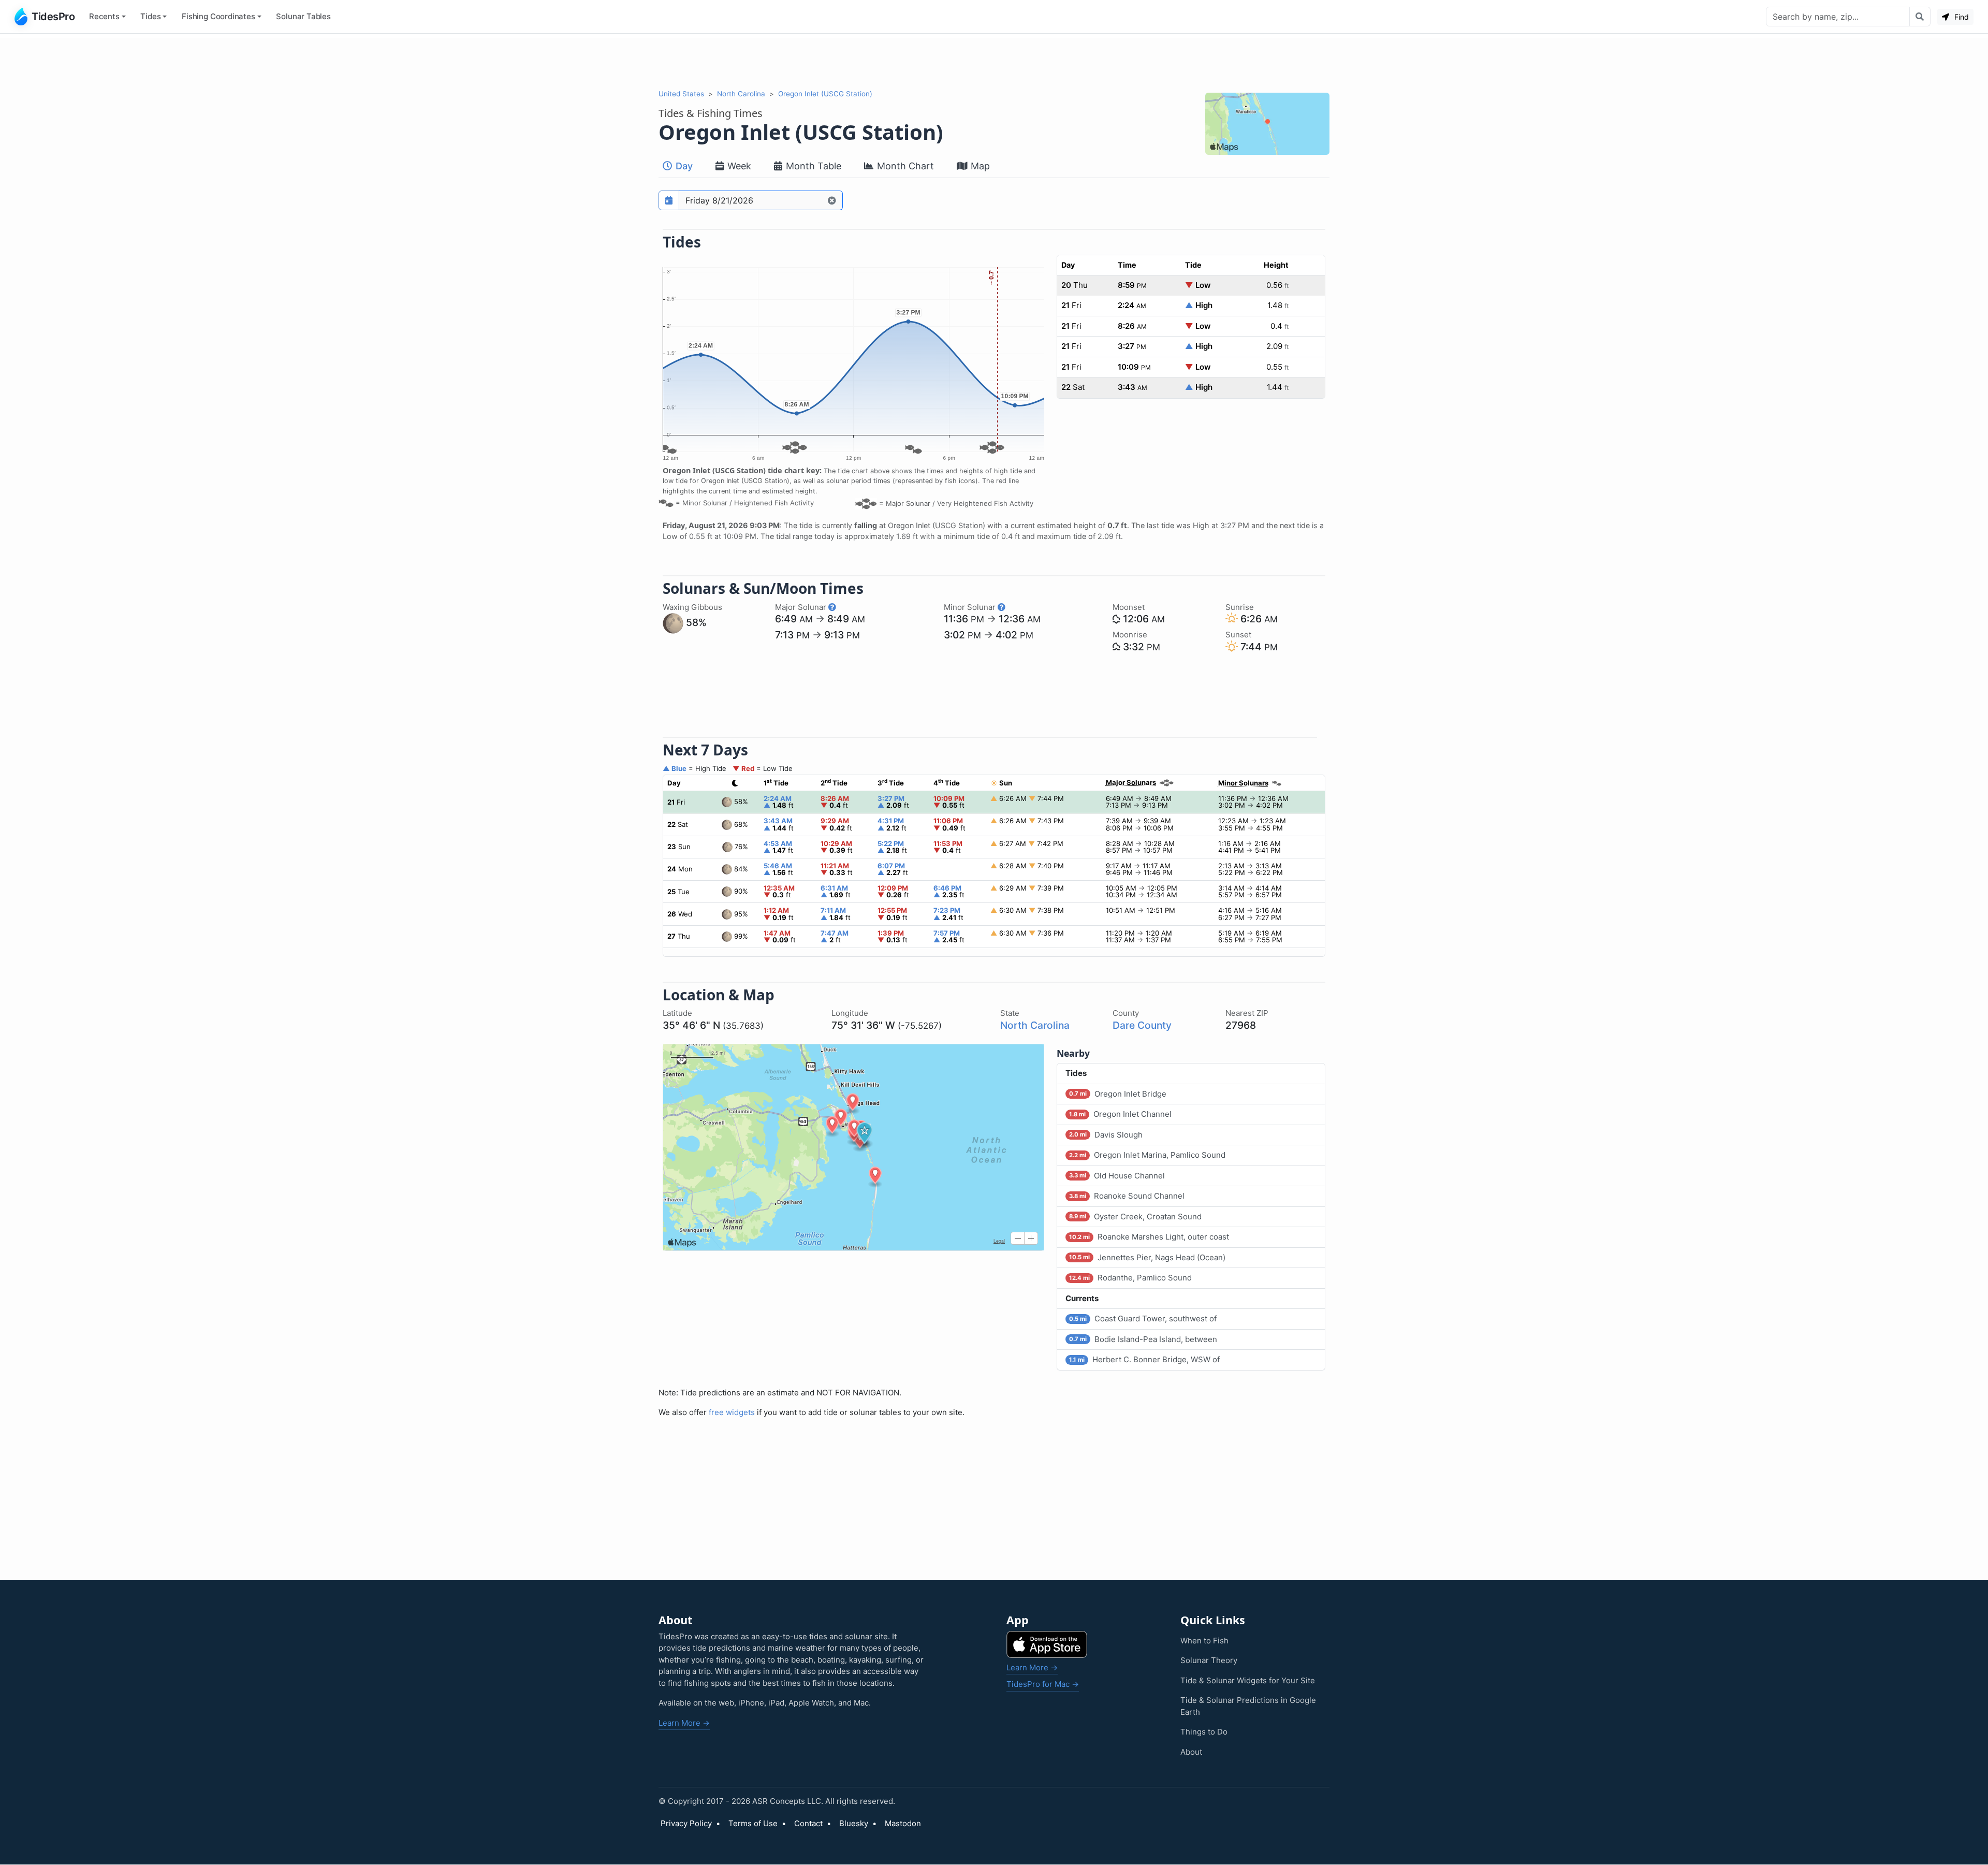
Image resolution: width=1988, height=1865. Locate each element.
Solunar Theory (1209, 1660)
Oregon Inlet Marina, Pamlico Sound (1147, 1155)
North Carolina (741, 94)
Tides (150, 16)
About (1191, 1752)
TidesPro (53, 17)
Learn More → (684, 1723)
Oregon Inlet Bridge (1118, 1094)
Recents (104, 16)
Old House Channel (1117, 1176)
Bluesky (854, 1823)
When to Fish (1204, 1641)
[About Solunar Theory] (832, 607)
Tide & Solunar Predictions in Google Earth (1248, 1706)
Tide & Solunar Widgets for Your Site (1248, 1680)
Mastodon (903, 1823)
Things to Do (1204, 1732)
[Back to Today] (832, 200)
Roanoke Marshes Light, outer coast (1149, 1237)
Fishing (218, 16)
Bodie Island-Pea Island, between (1143, 1339)
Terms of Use (753, 1823)
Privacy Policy (686, 1823)
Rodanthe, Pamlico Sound (1130, 1278)
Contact (808, 1823)
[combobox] (1838, 17)
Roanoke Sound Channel (1127, 1196)
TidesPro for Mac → (1043, 1684)
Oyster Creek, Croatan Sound (1135, 1216)
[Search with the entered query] (1920, 17)
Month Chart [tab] (904, 166)
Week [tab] (738, 166)
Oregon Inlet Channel (1120, 1114)
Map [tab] (979, 166)
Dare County (1142, 1025)
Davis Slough (1106, 1135)
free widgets (732, 1412)
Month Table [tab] (812, 166)
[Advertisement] (994, 61)
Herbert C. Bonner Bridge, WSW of (1144, 1359)
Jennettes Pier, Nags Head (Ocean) (1147, 1257)
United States (681, 94)
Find (1961, 17)
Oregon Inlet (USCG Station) (825, 94)
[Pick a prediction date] (669, 200)
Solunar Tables (303, 16)
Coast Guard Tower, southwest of (1143, 1318)
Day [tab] (683, 166)
